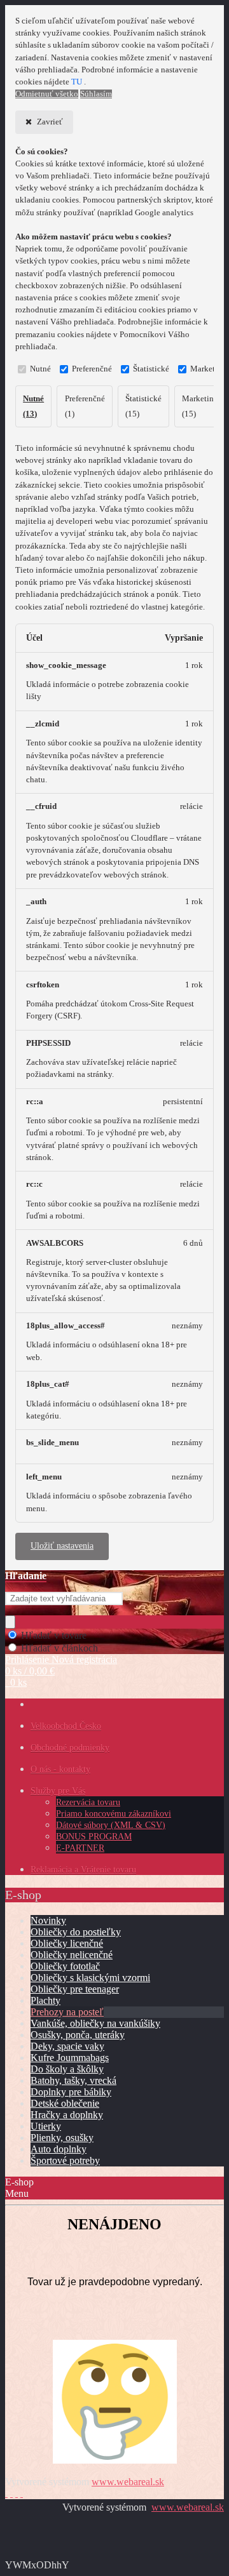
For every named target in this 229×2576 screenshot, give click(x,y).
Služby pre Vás (58, 1791)
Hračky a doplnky (67, 2115)
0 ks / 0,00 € (30, 1671)
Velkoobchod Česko (66, 1726)
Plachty (45, 2000)
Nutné (40, 369)
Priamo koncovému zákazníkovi (114, 1814)
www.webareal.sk (128, 2482)
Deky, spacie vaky (67, 2046)
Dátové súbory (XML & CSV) (111, 1825)
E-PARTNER (80, 1848)
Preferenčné (92, 369)
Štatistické (151, 369)
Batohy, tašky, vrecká (73, 2080)
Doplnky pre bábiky (71, 2092)
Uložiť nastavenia (62, 1546)
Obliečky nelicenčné (72, 1955)
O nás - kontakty (60, 1769)
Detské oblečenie (65, 2103)
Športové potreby (65, 2160)
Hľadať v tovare (54, 1635)
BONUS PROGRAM (94, 1837)
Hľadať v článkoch (59, 1648)
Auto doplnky (59, 2149)
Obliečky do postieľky (76, 1932)
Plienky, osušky (62, 2138)
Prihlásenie (28, 1659)
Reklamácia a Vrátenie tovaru (83, 1870)
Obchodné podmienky (70, 1748)
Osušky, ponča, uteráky (78, 2035)
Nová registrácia (84, 1659)
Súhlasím (96, 94)
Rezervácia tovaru (88, 1802)
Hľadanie (26, 1576)
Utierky (46, 2126)
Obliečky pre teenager (75, 1989)
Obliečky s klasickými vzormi (90, 1978)
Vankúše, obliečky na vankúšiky (95, 2023)
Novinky (48, 1920)
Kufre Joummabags (70, 2058)
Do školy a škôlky (67, 2069)
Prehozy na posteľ (67, 2012)
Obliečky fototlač (65, 1966)
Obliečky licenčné (67, 1943)
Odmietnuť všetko (47, 94)
